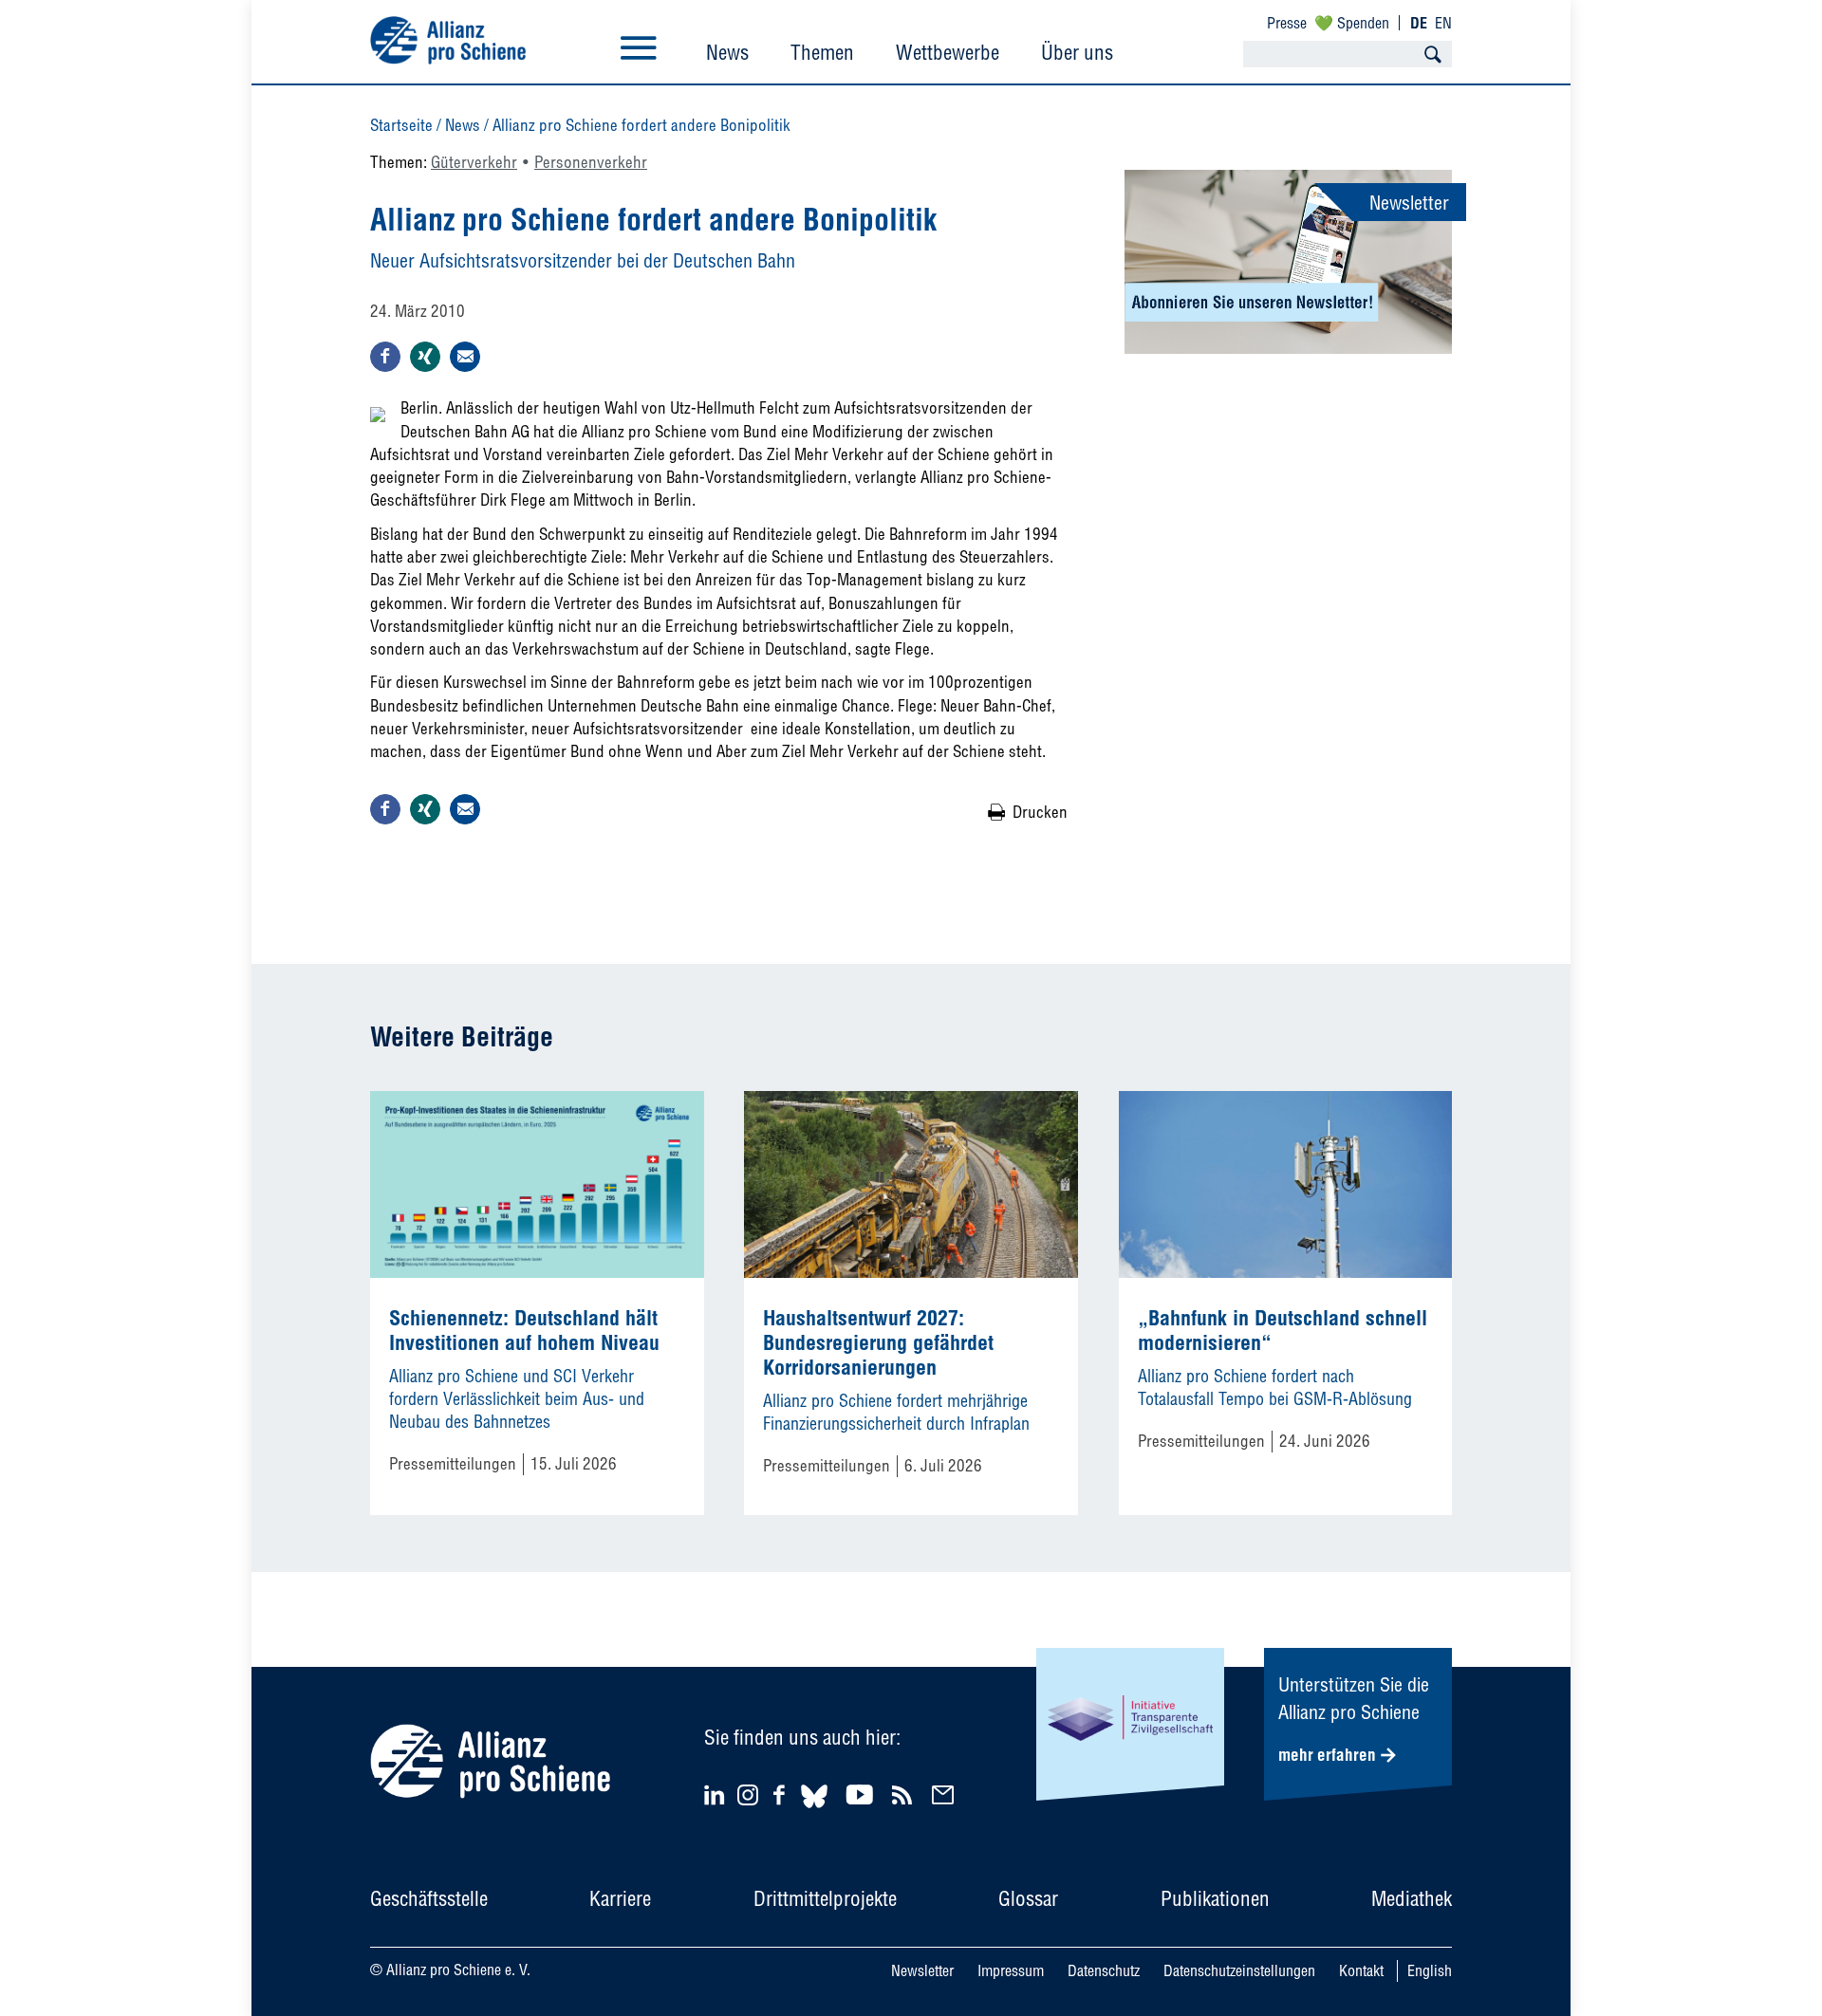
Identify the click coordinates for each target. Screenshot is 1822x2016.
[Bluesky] (814, 1811)
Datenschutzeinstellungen (1239, 1970)
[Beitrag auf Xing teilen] (425, 357)
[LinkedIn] (717, 1794)
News (727, 52)
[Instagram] (748, 1799)
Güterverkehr (474, 162)
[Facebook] (782, 1794)
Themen (822, 52)
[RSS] (905, 1794)
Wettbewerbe (948, 52)
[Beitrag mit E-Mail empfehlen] (465, 357)
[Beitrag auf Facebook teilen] (385, 357)
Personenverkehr (591, 162)
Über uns (1077, 52)
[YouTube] (862, 1794)
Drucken (1040, 812)
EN (1443, 23)
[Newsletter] (946, 1794)
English (1430, 1970)
